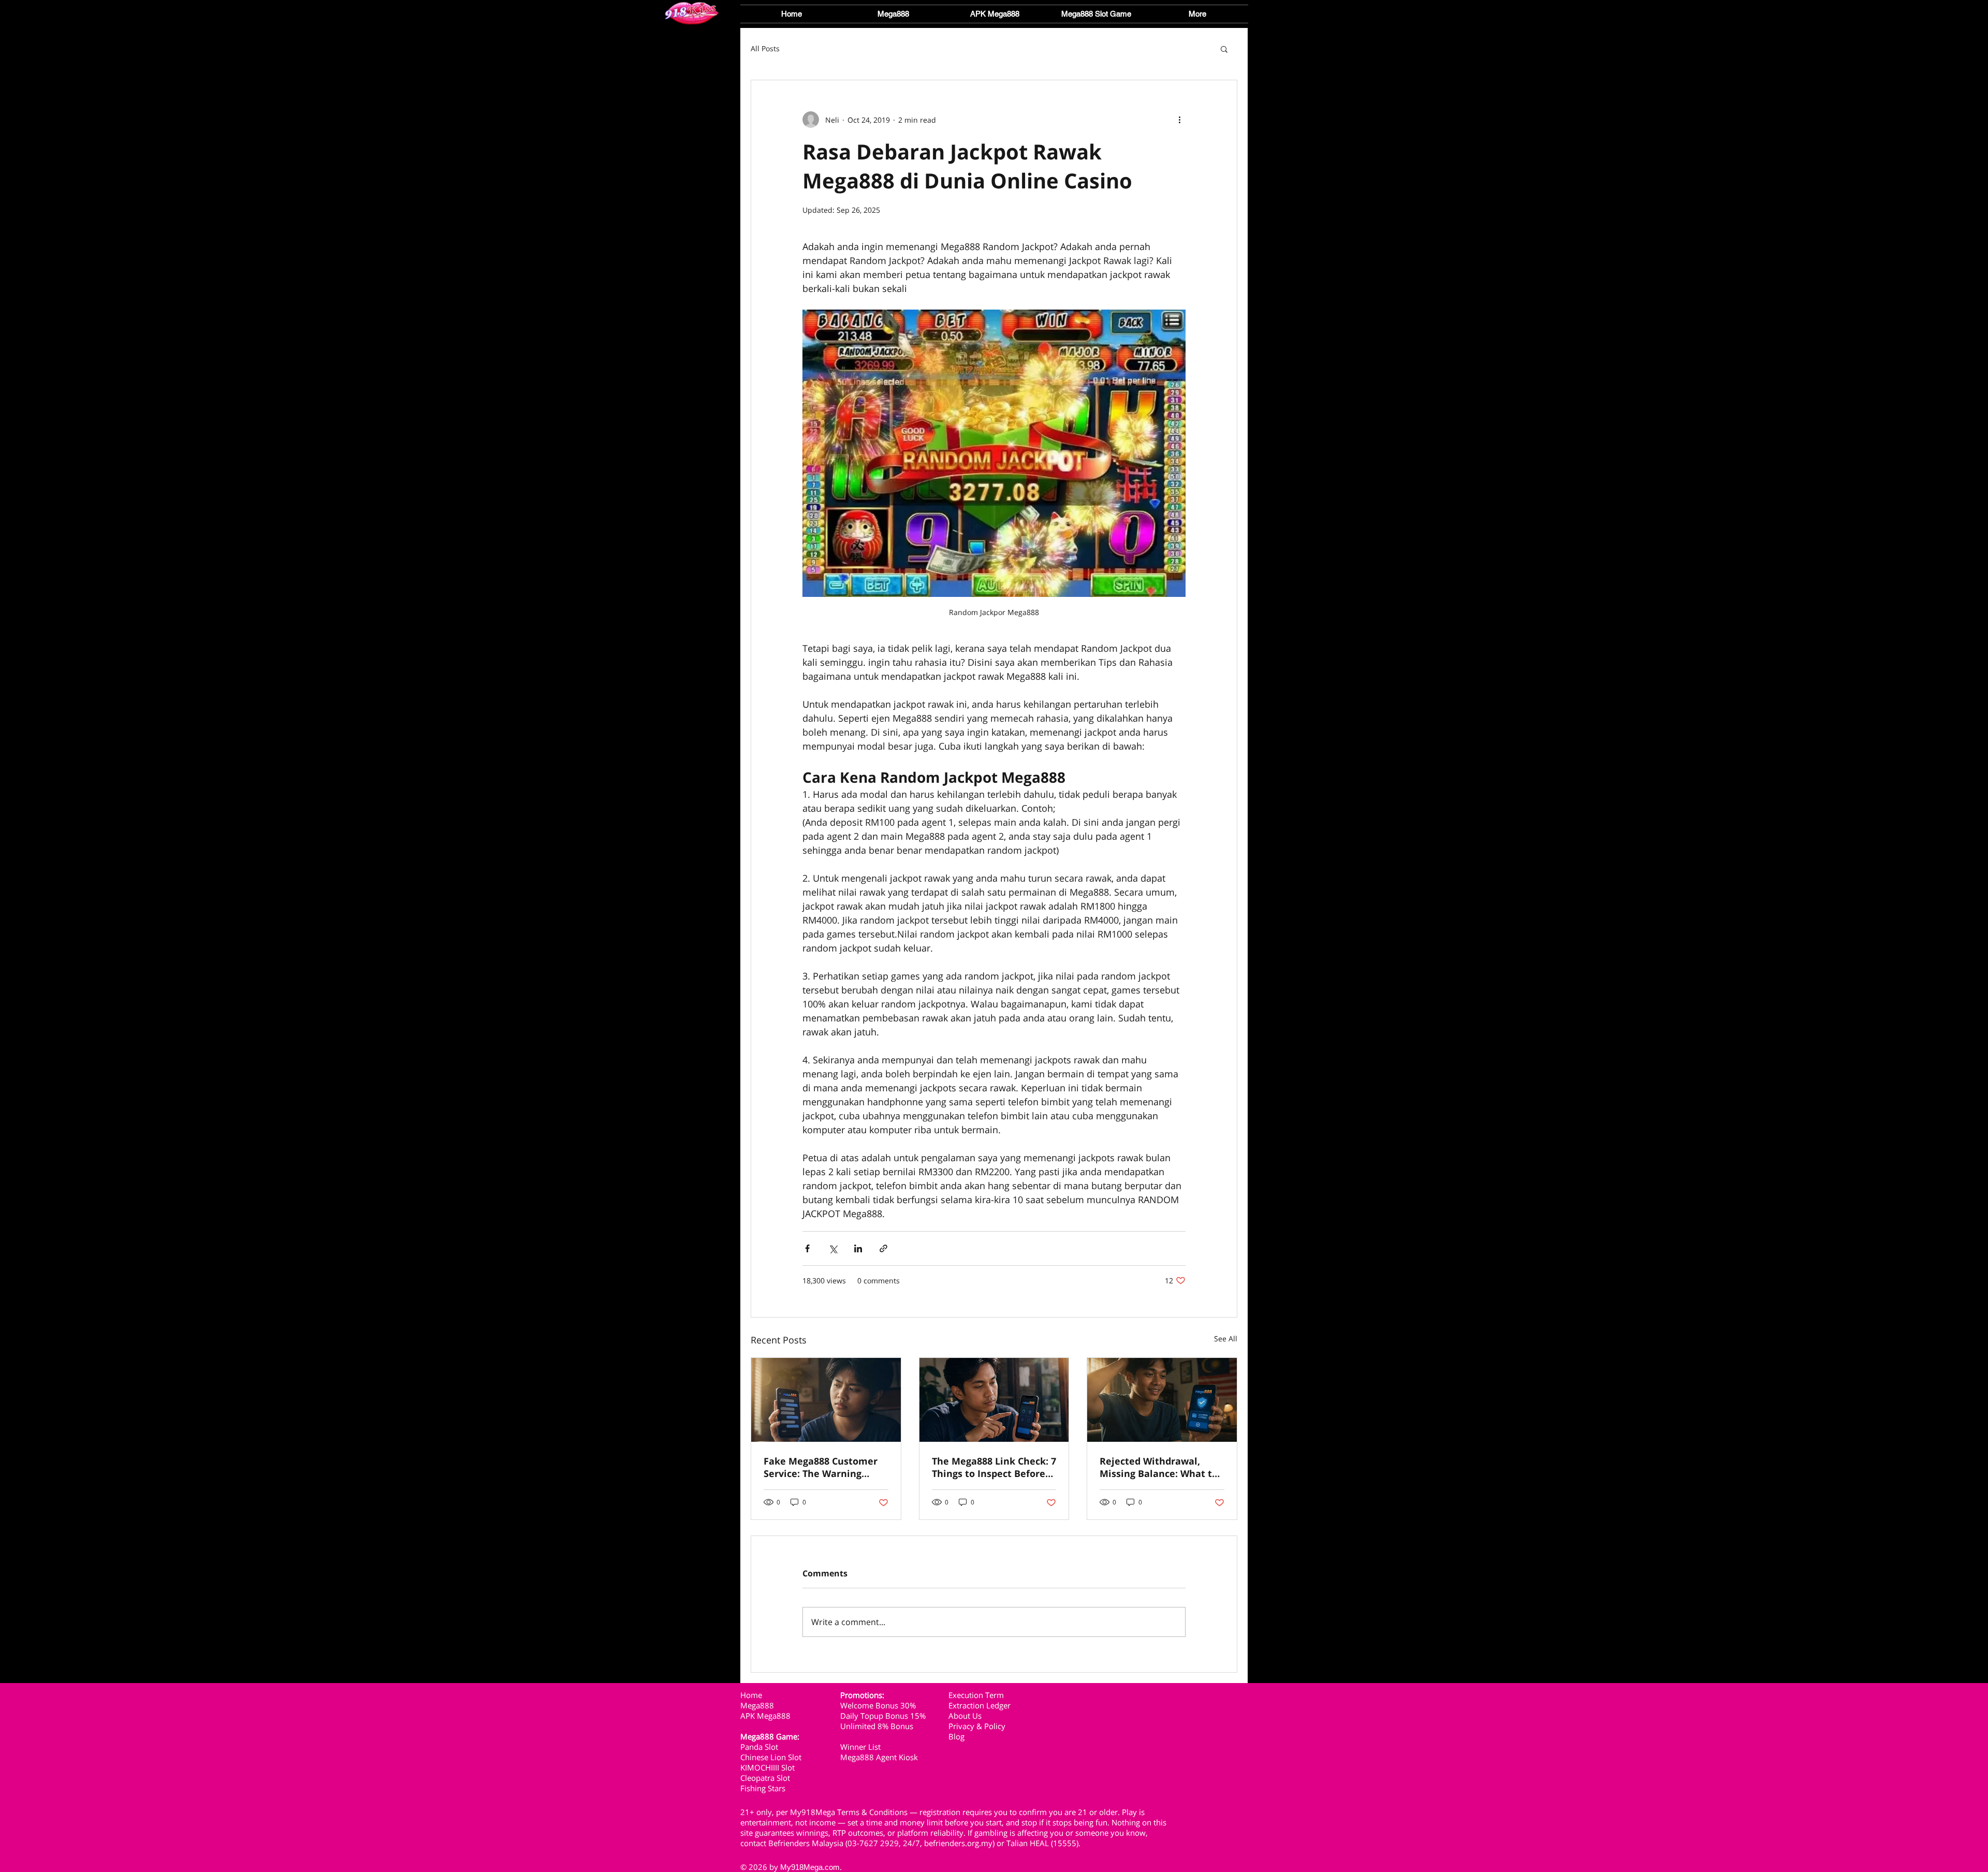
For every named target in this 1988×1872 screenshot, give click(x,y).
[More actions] (1179, 120)
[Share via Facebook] (807, 1248)
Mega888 (757, 1705)
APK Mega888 (765, 1716)
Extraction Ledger (980, 1705)
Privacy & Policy (977, 1726)
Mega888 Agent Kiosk (879, 1757)
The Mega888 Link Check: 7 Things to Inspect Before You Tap (994, 1467)
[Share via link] (883, 1248)
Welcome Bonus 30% (878, 1705)
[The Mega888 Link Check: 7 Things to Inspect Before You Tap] (994, 1400)
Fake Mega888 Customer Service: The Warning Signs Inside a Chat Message (821, 1467)
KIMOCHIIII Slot (768, 1767)
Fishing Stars (763, 1788)
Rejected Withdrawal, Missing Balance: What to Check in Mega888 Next (1159, 1467)
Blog (956, 1736)
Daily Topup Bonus (874, 1716)
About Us (965, 1716)
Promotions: (862, 1695)
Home (751, 1695)
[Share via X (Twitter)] (833, 1248)
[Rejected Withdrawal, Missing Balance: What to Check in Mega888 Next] (1162, 1400)
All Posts (765, 48)
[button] (1096, 14)
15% (918, 1716)
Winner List (860, 1747)
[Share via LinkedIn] (858, 1248)
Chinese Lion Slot (771, 1757)
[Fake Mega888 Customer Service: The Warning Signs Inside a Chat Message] (826, 1400)
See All (1226, 1339)
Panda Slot (760, 1747)
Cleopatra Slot (766, 1778)
